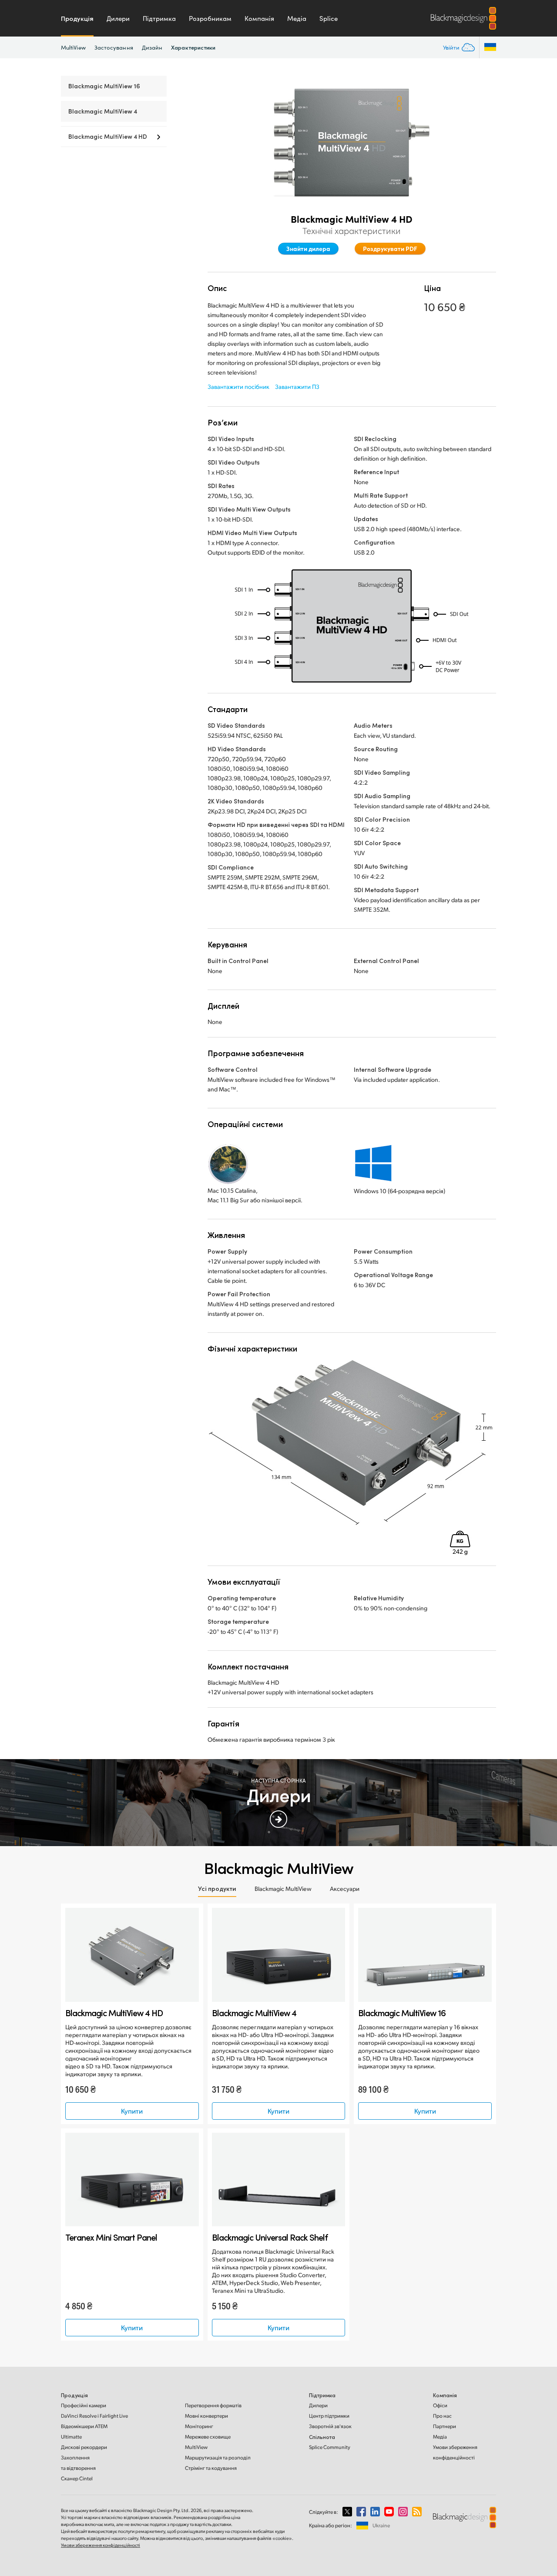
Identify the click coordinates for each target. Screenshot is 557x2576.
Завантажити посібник (238, 386)
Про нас (442, 2416)
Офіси (440, 2405)
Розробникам (210, 18)
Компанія (259, 18)
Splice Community (330, 2447)
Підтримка (159, 18)
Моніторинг (199, 2426)
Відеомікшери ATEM (84, 2426)
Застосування (114, 47)
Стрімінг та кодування (211, 2468)
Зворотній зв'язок (330, 2426)
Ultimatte (71, 2437)
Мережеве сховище (208, 2437)
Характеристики (193, 47)
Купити (132, 2111)
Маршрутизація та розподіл (218, 2457)
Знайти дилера (308, 248)
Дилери (118, 18)
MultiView (73, 47)
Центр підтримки (329, 2416)
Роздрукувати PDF (390, 248)
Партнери (445, 2426)
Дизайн (152, 47)
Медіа (297, 18)
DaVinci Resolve (94, 2416)
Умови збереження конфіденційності (101, 2545)
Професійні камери (84, 2405)
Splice (329, 18)
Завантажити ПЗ (297, 386)
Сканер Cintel (77, 2478)
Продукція (77, 18)
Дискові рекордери (84, 2447)
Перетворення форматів (213, 2405)
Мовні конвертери (206, 2416)
